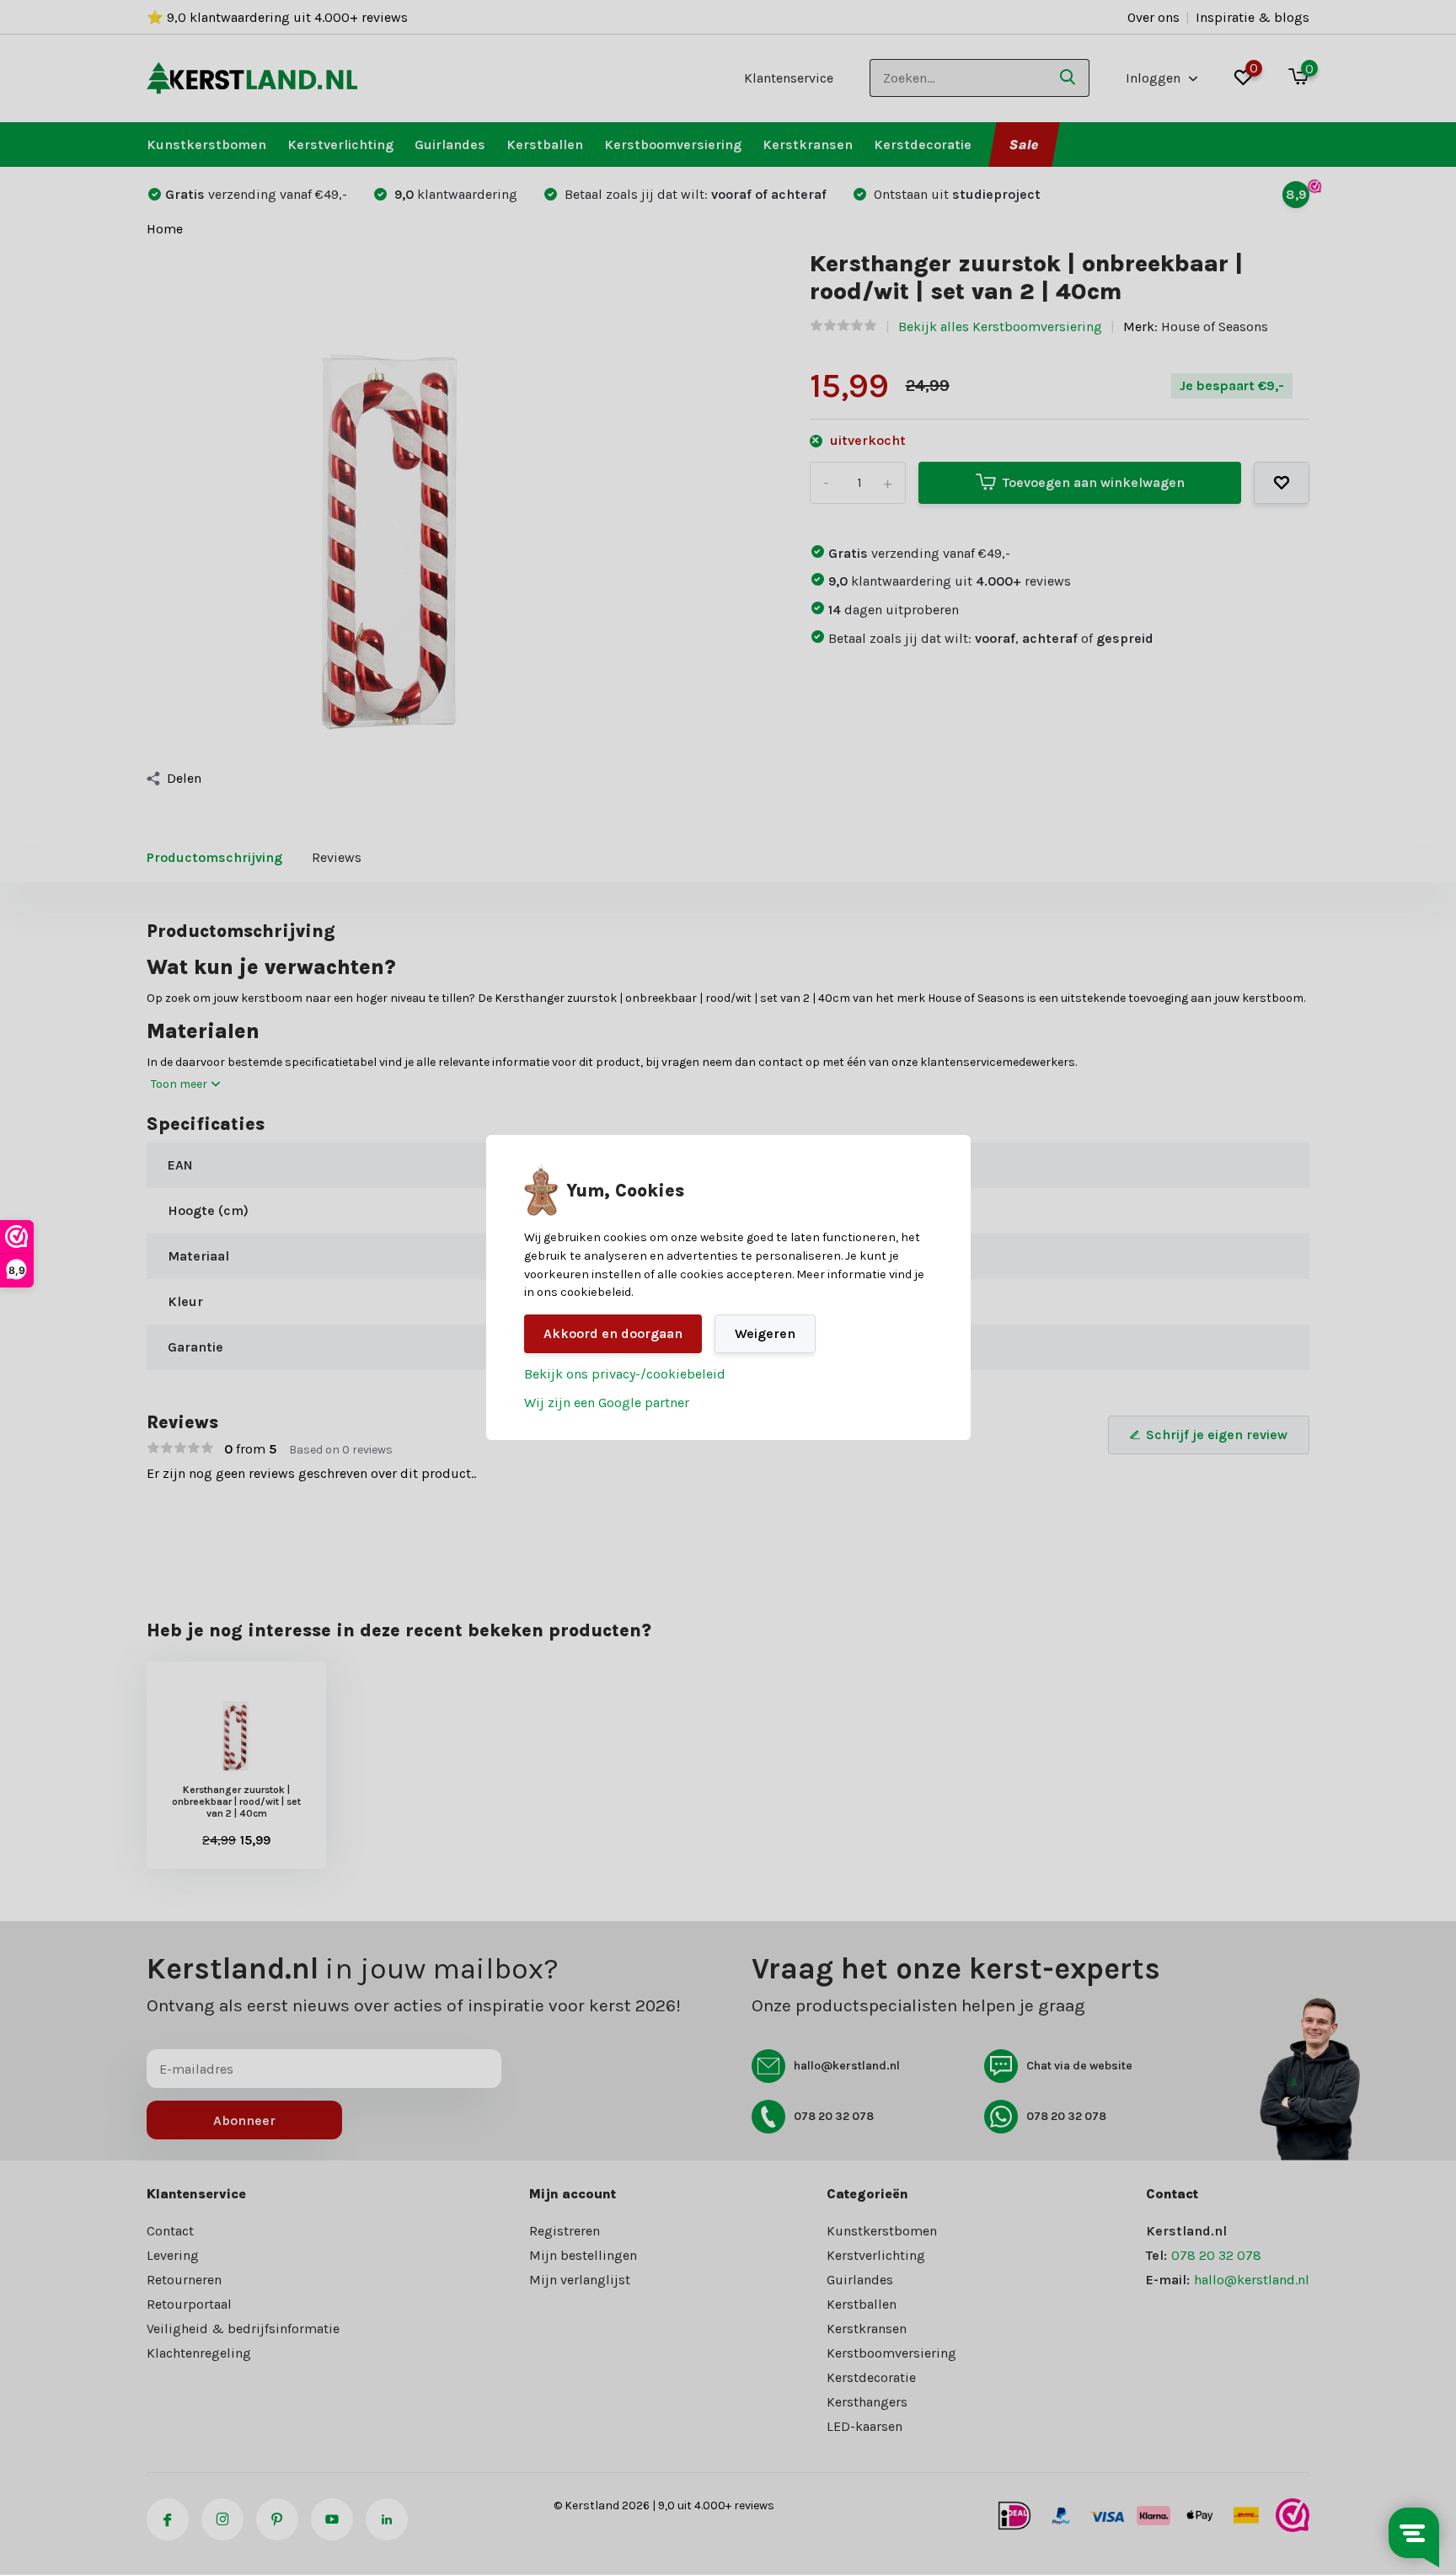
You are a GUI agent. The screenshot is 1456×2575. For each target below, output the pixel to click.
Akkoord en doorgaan (613, 1333)
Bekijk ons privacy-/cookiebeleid (625, 1374)
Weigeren (765, 1333)
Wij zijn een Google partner (607, 1403)
